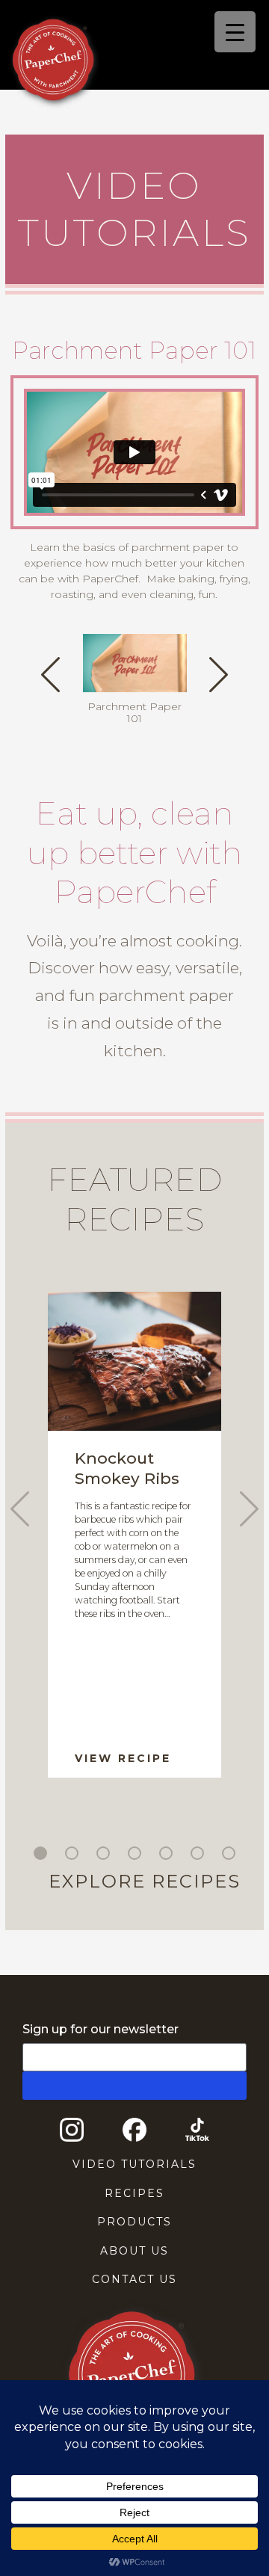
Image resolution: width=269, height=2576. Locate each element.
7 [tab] (231, 1855)
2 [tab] (74, 1855)
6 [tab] (200, 1855)
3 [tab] (105, 1855)
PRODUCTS (134, 2222)
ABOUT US (134, 2251)
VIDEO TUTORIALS (134, 2164)
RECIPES (134, 2193)
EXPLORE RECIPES (145, 1881)
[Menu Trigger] (235, 32)
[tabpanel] (134, 1535)
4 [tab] (137, 1855)
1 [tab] (43, 1855)
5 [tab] (168, 1855)
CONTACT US (134, 2279)
